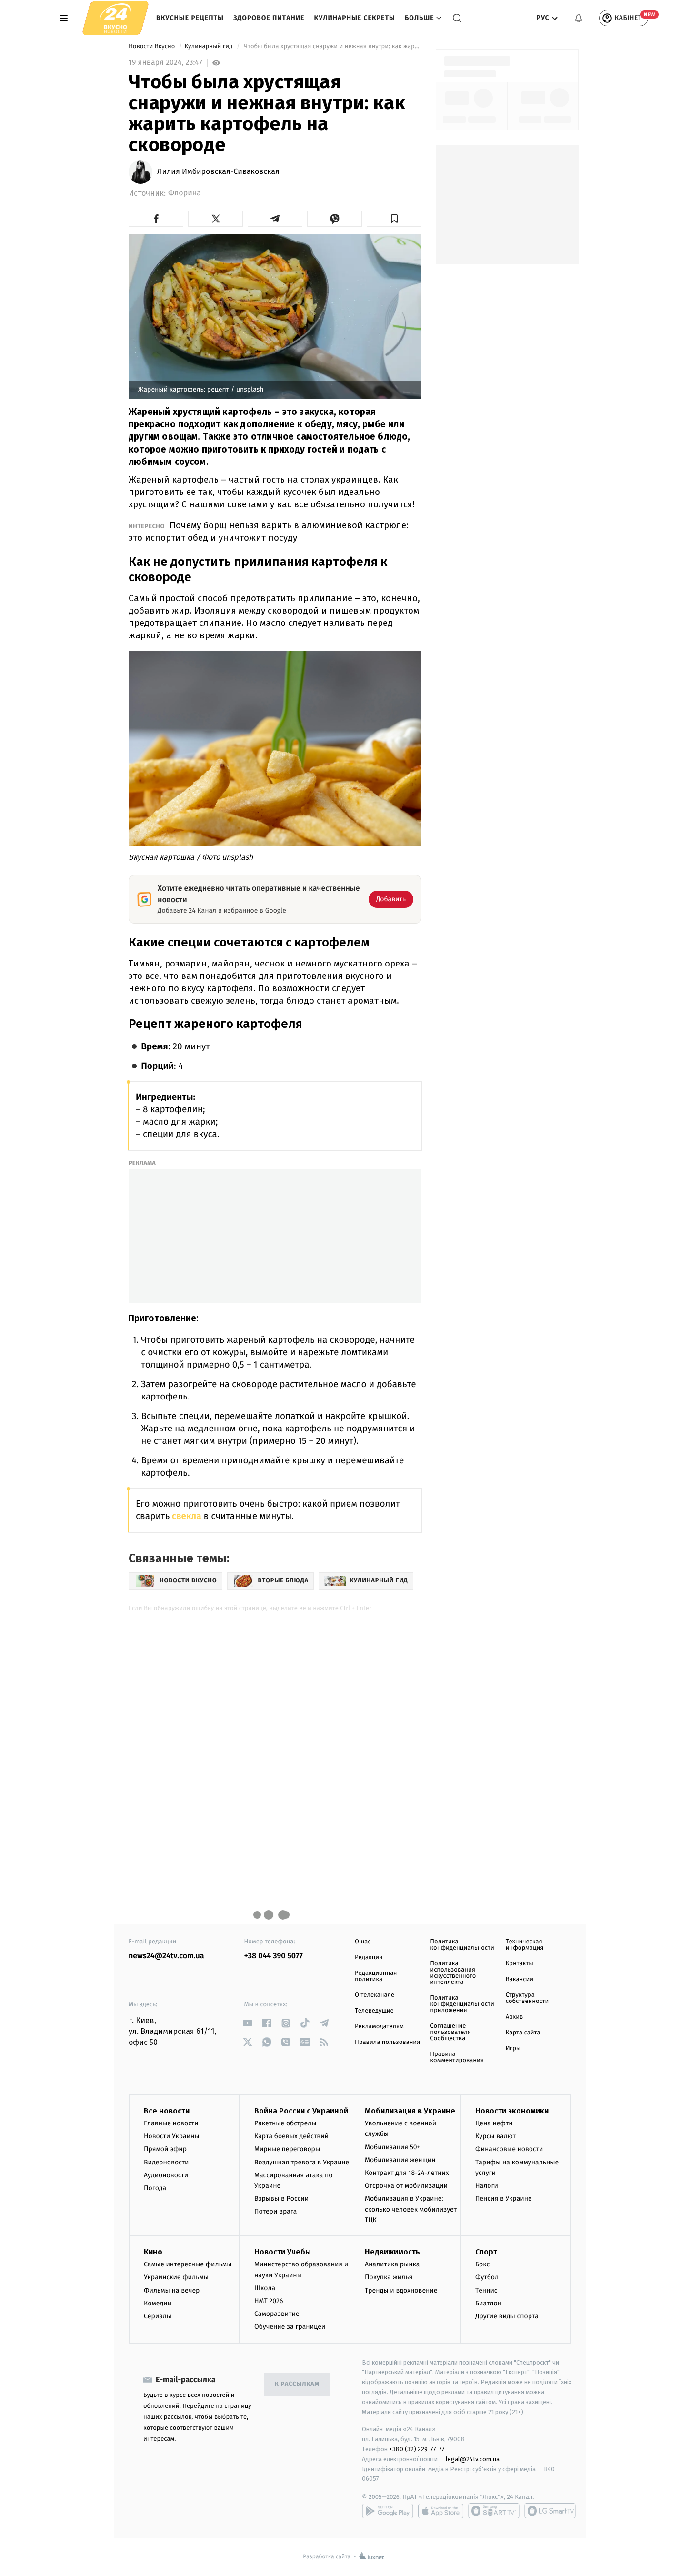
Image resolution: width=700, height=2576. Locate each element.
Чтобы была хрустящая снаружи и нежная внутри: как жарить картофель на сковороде (332, 46)
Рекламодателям (379, 2027)
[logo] (115, 18)
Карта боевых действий (291, 2136)
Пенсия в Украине (504, 2199)
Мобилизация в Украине (410, 2111)
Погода (155, 2188)
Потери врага (275, 2211)
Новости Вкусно (153, 46)
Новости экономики (512, 2111)
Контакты (520, 1964)
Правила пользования (387, 2042)
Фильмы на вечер (172, 2290)
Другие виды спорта (507, 2316)
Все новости (167, 2111)
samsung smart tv (550, 2511)
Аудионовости (166, 2175)
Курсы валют (495, 2136)
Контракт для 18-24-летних (407, 2173)
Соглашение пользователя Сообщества (450, 2032)
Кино (153, 2252)
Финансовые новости (509, 2149)
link (248, 2023)
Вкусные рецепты (190, 18)
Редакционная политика (376, 1976)
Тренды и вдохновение (401, 2290)
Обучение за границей (290, 2327)
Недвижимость (392, 2252)
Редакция (369, 1957)
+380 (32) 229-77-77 (417, 2449)
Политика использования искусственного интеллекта (453, 1973)
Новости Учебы (283, 2252)
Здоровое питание (269, 18)
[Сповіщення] (579, 18)
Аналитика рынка (392, 2264)
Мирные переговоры (287, 2149)
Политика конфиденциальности (462, 1945)
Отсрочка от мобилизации (406, 2186)
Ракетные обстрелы (285, 2123)
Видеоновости (166, 2162)
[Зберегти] (394, 219)
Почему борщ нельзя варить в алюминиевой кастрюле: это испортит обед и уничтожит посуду (269, 531)
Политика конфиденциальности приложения (462, 2004)
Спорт (486, 2252)
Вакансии (520, 1979)
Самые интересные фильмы (188, 2264)
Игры (513, 2048)
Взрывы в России (281, 2199)
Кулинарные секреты (355, 18)
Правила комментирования (457, 2057)
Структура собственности (527, 1998)
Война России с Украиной (301, 2111)
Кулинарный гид (209, 46)
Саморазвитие (277, 2314)
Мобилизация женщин (400, 2160)
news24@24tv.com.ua (166, 1956)
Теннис (486, 2290)
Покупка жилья (389, 2277)
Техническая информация (525, 1945)
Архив (515, 2017)
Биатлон (488, 2303)
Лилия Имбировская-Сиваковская (218, 172)
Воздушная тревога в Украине (302, 2162)
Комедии (158, 2303)
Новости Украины (172, 2136)
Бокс (482, 2264)
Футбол (487, 2277)
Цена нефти (494, 2123)
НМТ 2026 (269, 2301)
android (388, 2511)
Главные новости (171, 2123)
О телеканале (375, 1995)
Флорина (185, 193)
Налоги (487, 2186)
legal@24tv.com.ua (473, 2459)
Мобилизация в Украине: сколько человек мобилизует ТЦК (411, 2209)
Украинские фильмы (176, 2277)
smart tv (494, 2511)
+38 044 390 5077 (274, 1956)
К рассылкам (297, 2384)
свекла (185, 1516)
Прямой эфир (165, 2149)
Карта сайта (523, 2033)
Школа (265, 2288)
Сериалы (158, 2316)
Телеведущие (374, 2011)
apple (441, 2511)
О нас (363, 1942)
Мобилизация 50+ (392, 2147)
